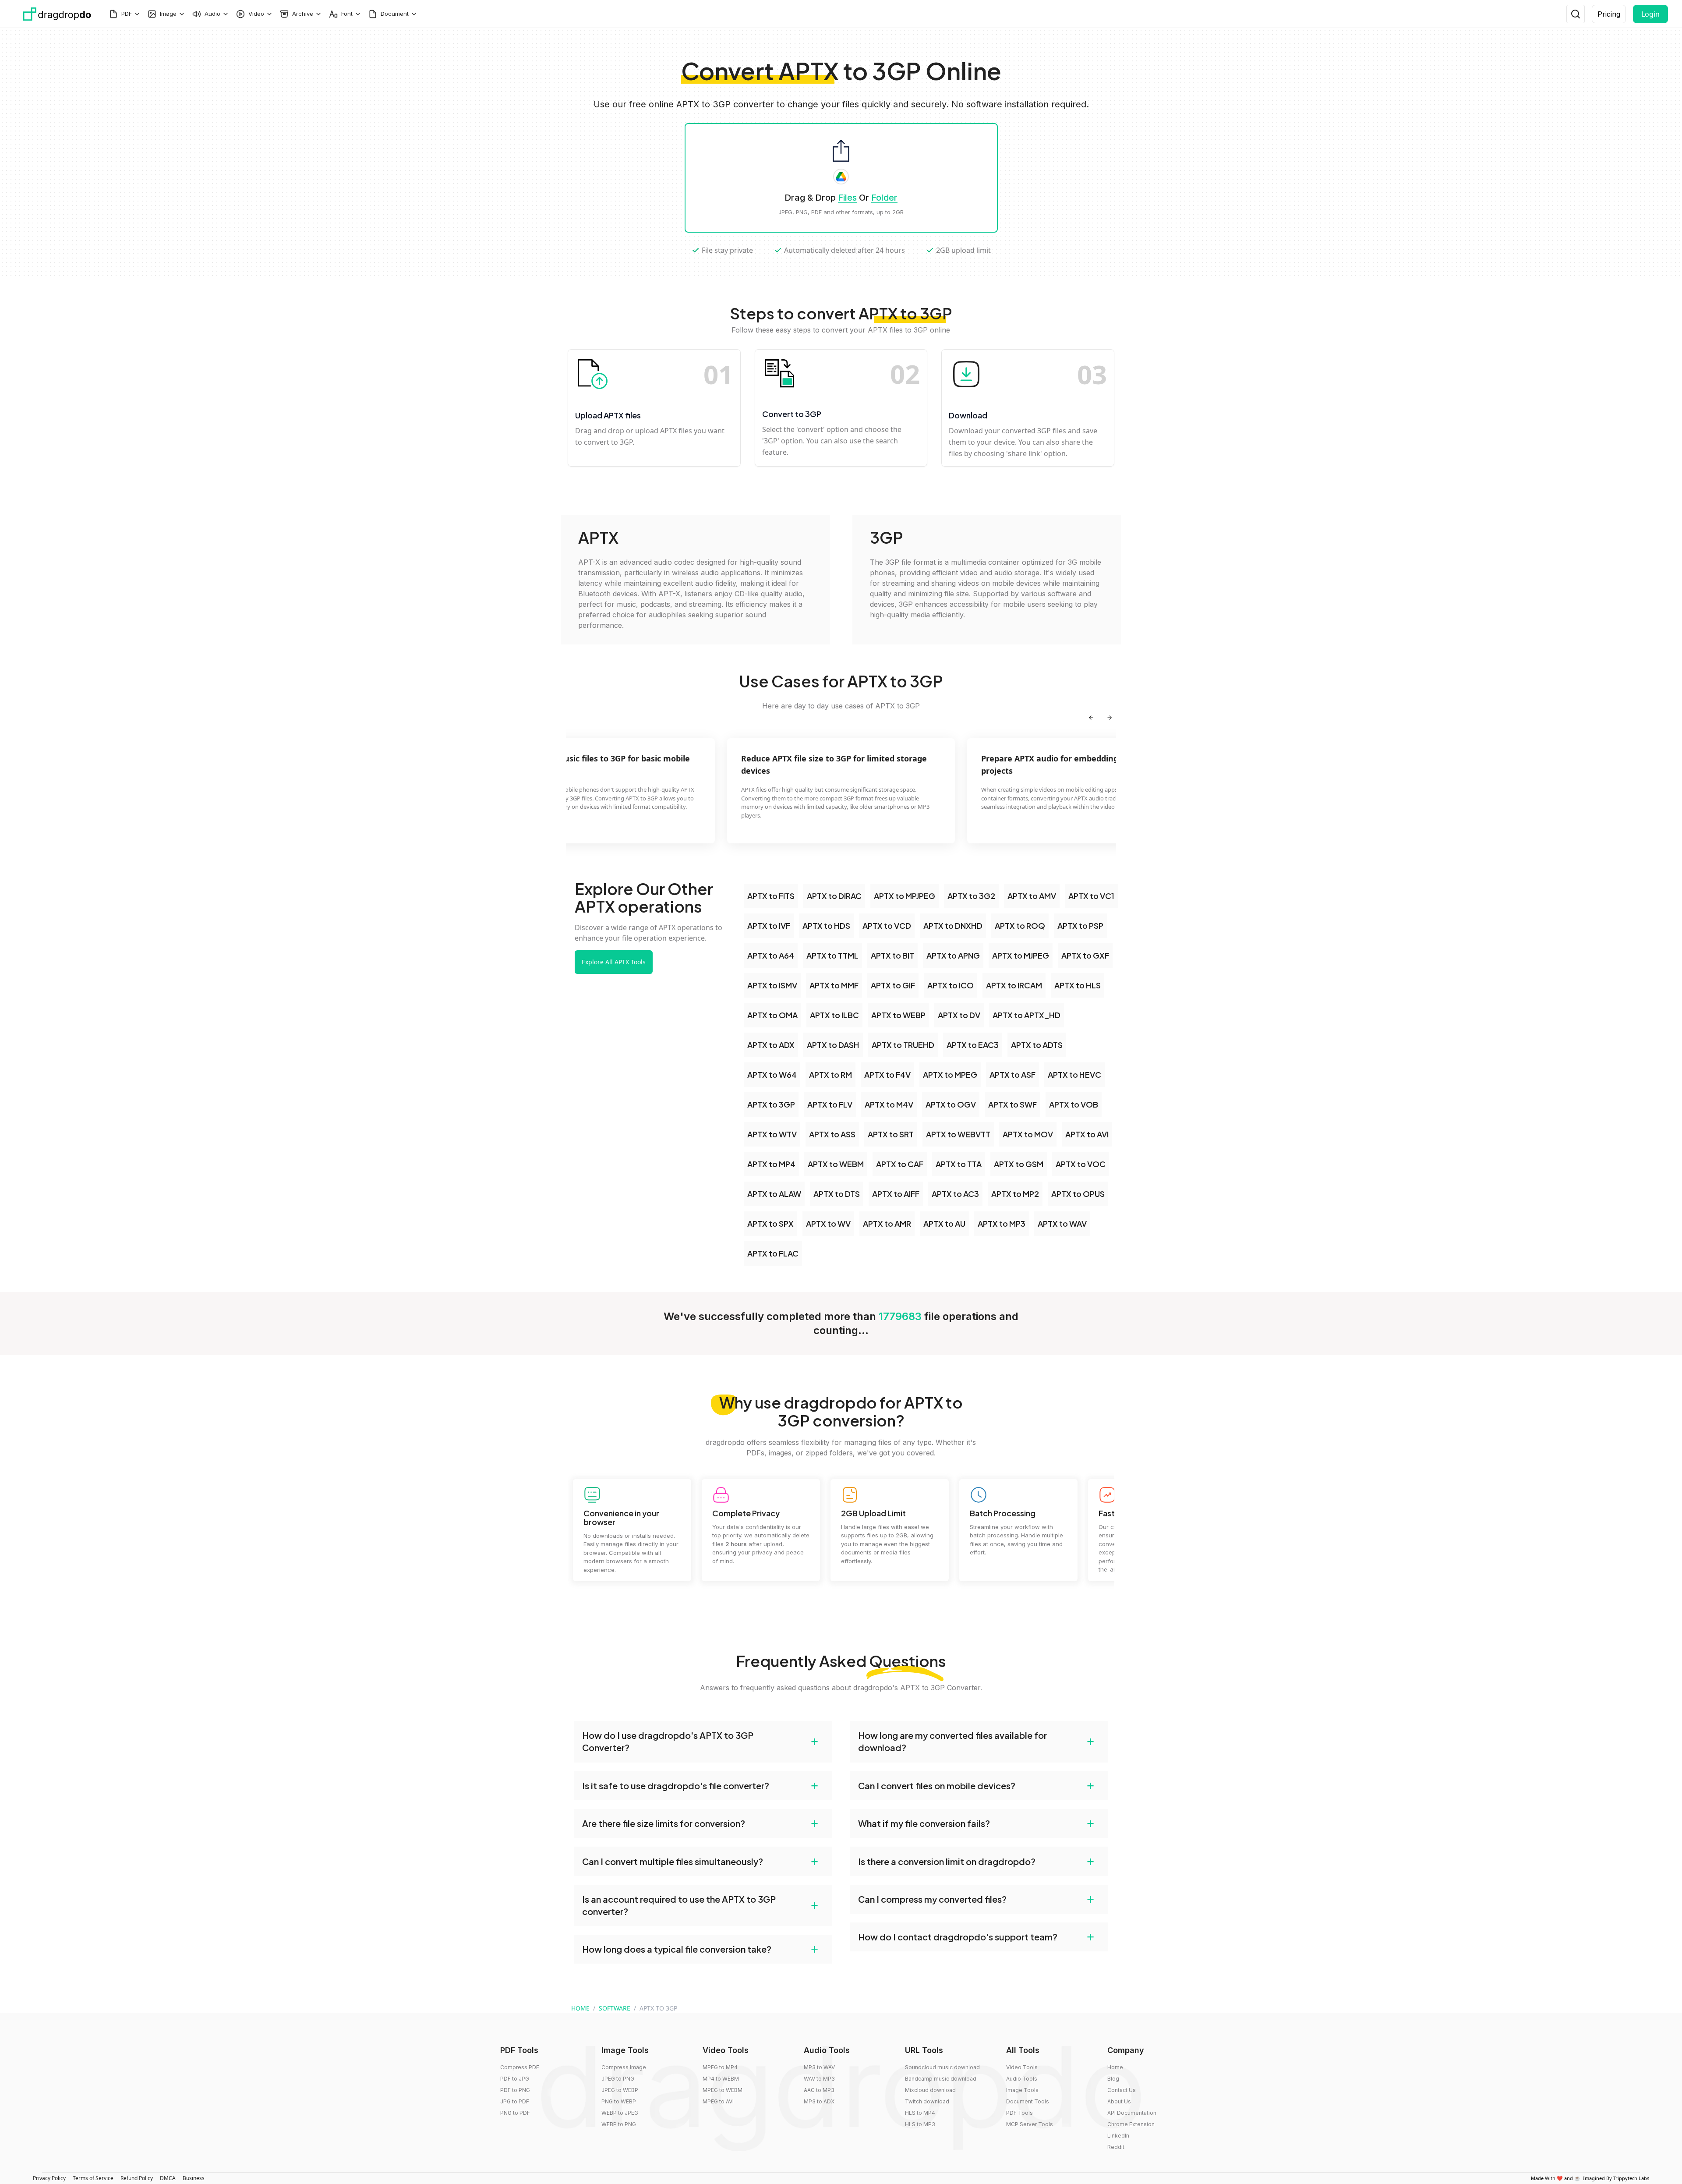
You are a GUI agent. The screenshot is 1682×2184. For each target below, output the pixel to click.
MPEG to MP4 (720, 2067)
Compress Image (624, 2067)
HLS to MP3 (920, 2124)
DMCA (168, 2178)
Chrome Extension (1131, 2124)
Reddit (1116, 2147)
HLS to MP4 (920, 2113)
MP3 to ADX (819, 2101)
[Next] (1110, 718)
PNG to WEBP (619, 2101)
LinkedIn (1118, 2136)
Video (256, 14)
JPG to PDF (515, 2101)
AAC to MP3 (819, 2090)
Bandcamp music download (941, 2079)
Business (194, 2178)
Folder (884, 198)
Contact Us (1122, 2090)
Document (395, 14)
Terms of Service (93, 2178)
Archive (303, 14)
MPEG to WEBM (723, 2090)
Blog (1113, 2079)
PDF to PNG (515, 2090)
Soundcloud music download (942, 2067)
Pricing (1609, 14)
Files (847, 198)
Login (1650, 14)
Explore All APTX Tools (614, 962)
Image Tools (1022, 2090)
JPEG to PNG (618, 2079)
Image (168, 14)
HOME (580, 2008)
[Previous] (1091, 718)
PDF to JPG (515, 2079)
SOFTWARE (615, 2008)
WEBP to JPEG (620, 2113)
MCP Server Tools (1030, 2124)
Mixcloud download (930, 2090)
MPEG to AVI (718, 2101)
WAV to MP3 (819, 2079)
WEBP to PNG (619, 2124)
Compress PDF (520, 2067)
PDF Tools (1019, 2113)
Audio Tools (1022, 2079)
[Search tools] (1576, 14)
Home (1115, 2067)
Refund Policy (137, 2178)
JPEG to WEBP (620, 2090)
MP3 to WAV (819, 2067)
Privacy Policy (49, 2178)
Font (347, 14)
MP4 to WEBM (721, 2079)
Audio (212, 14)
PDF (127, 14)
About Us (1119, 2101)
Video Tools (1022, 2067)
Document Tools (1028, 2101)
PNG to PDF (515, 2113)
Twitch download (927, 2101)
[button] (703, 1742)
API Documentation (1132, 2113)
